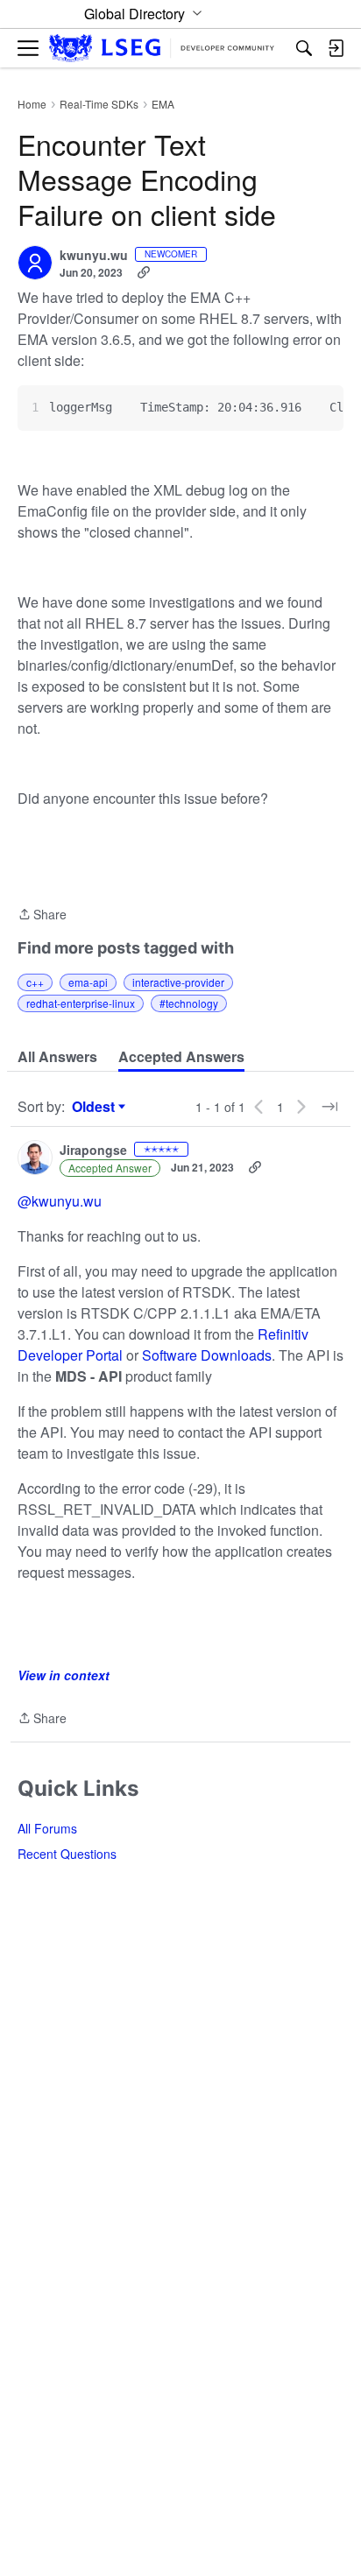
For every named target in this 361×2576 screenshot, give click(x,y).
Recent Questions (67, 1854)
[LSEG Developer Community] (162, 49)
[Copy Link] (144, 272)
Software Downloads (207, 1355)
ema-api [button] (88, 982)
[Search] (304, 48)
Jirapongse (93, 1151)
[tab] (57, 1057)
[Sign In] (336, 48)
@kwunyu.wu (60, 1201)
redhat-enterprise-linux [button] (81, 1003)
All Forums (47, 1828)
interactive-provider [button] (178, 982)
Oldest (96, 1107)
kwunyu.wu (94, 256)
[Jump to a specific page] (329, 1107)
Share (42, 915)
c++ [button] (35, 982)
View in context (64, 1675)
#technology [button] (189, 1003)
